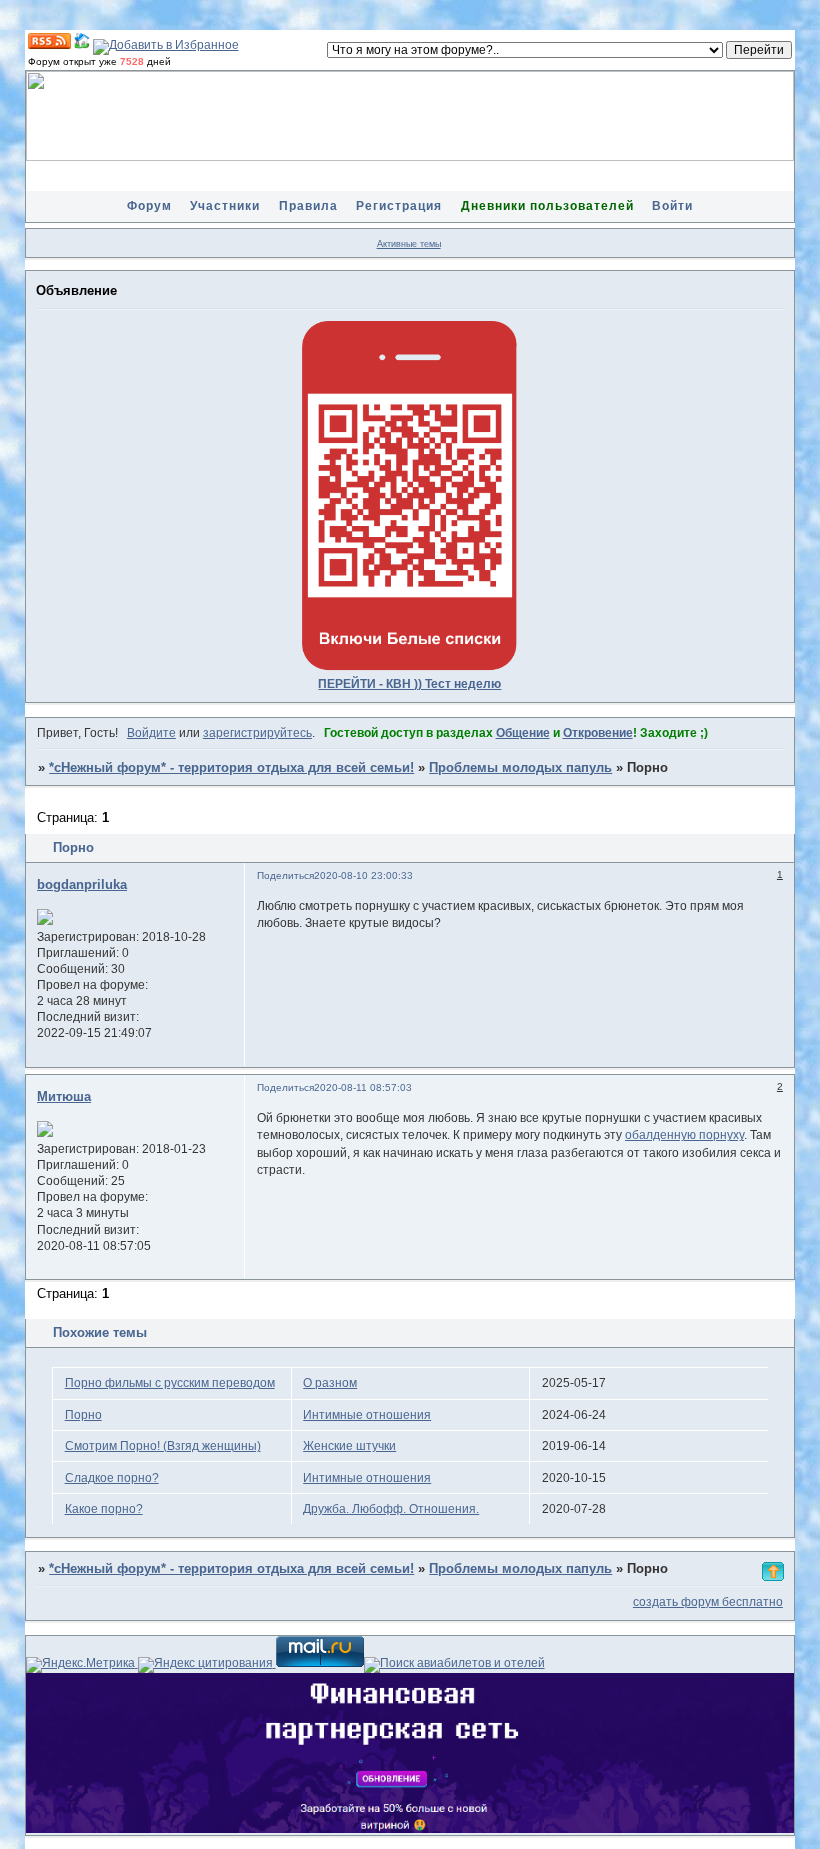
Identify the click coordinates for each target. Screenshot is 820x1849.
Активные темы (409, 244)
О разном (330, 1383)
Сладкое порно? (112, 1478)
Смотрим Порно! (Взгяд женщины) (163, 1446)
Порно (83, 1415)
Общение (523, 733)
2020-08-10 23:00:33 (363, 875)
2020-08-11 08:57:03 (363, 1087)
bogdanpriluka (82, 885)
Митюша (64, 1097)
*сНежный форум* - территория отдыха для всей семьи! (231, 768)
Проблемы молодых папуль (520, 768)
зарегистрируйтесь (257, 733)
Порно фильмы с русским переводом (170, 1383)
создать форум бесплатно (708, 1602)
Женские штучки (349, 1446)
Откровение (598, 733)
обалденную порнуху (684, 1135)
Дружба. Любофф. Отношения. (391, 1509)
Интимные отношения (367, 1415)
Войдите (151, 733)
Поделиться (285, 875)
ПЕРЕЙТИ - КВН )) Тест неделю (409, 684)
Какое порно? (104, 1509)
